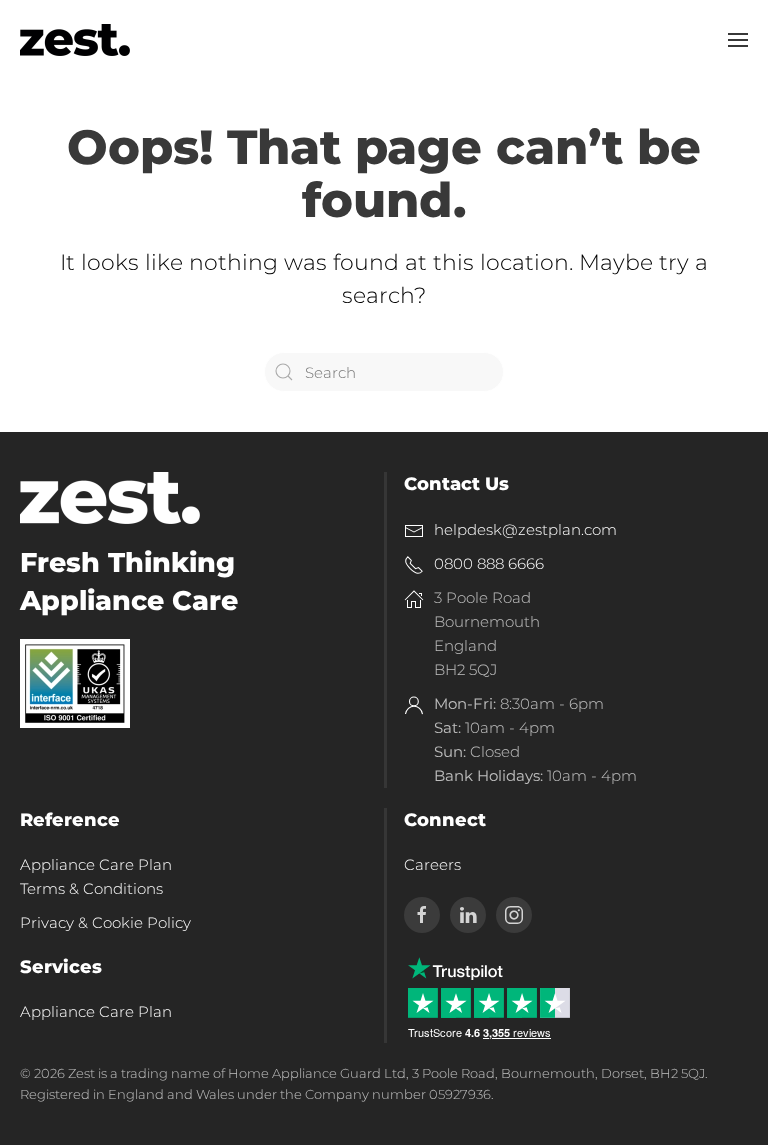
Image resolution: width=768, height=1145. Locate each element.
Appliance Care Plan (96, 1011)
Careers (432, 864)
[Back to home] (75, 40)
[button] (738, 40)
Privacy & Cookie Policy (105, 922)
